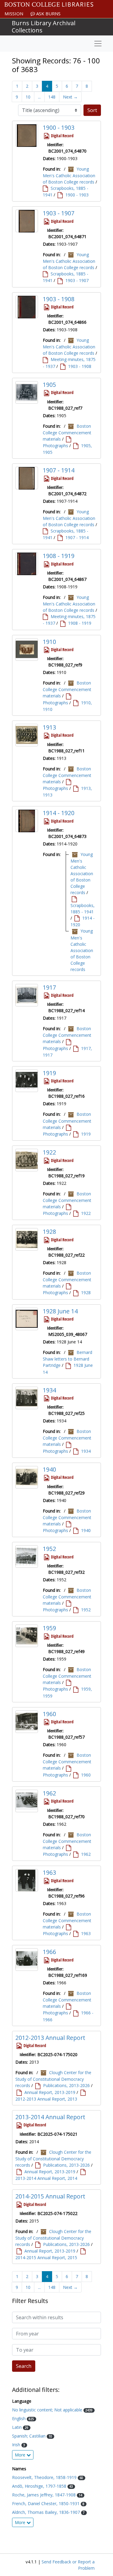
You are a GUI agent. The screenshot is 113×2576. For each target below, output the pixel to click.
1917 (49, 987)
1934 (49, 1390)
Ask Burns (48, 14)
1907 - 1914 (59, 470)
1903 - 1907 (59, 213)
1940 (49, 1469)
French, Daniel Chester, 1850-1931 (46, 2503)
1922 (49, 1152)
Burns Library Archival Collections (44, 27)
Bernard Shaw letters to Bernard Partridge (67, 1359)
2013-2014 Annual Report (50, 2117)
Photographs (55, 446)
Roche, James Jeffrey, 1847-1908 (44, 2495)
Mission (14, 14)
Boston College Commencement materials (67, 432)
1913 (49, 727)
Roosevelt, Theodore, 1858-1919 (45, 2477)
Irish (17, 2445)
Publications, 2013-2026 (66, 2085)
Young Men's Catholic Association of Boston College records (69, 175)
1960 (49, 1714)
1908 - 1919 (59, 556)
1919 (49, 1073)
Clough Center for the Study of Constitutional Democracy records (53, 2079)
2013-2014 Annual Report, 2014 (46, 2178)
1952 (49, 1549)
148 (52, 97)
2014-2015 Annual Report (50, 2196)
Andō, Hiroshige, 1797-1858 (40, 2486)
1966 (49, 1952)
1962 (49, 1793)
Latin (17, 2427)
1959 (49, 1628)
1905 (49, 385)
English (19, 2418)
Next (70, 97)
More (21, 2455)
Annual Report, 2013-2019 (50, 2092)
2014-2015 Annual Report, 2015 (46, 2257)
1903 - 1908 (59, 299)
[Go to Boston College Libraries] (49, 5)
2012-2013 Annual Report (50, 2038)
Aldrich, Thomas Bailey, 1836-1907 (47, 2512)
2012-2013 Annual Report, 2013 (46, 2099)
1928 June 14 (60, 1311)
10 (28, 97)
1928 (49, 1232)
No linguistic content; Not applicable (48, 2410)
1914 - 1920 (59, 813)
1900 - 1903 (59, 127)
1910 (49, 642)
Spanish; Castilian (29, 2436)
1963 (49, 1872)
